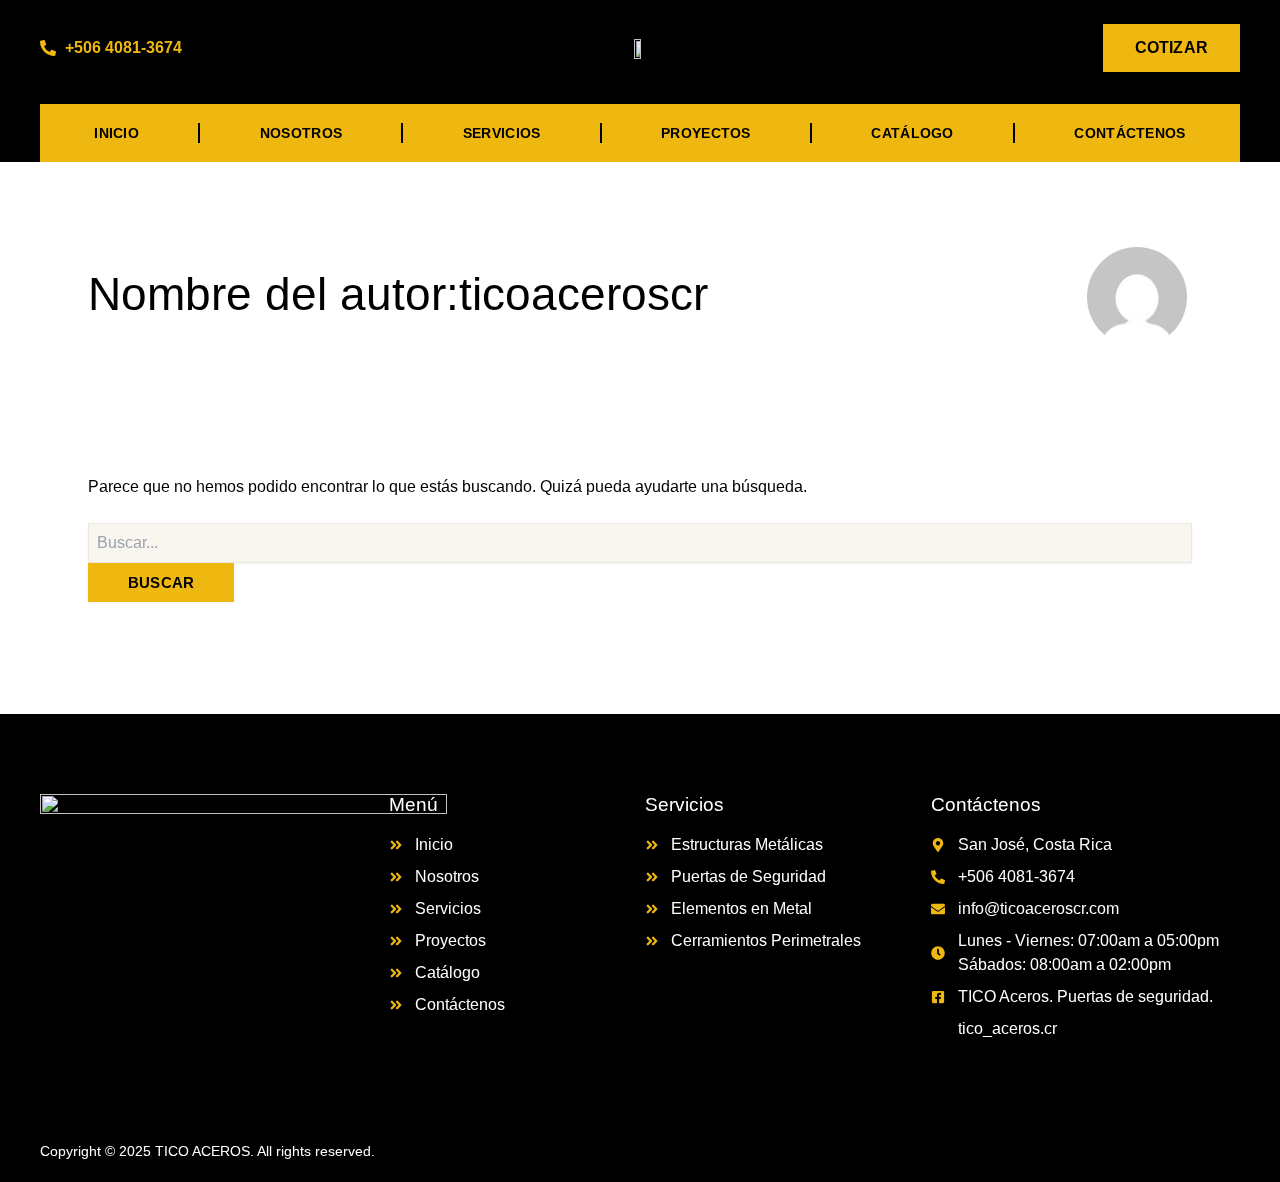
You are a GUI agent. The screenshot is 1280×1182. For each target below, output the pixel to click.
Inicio (116, 133)
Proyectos (706, 133)
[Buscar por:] (640, 542)
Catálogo (912, 133)
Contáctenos (1129, 133)
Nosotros (301, 133)
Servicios (502, 133)
